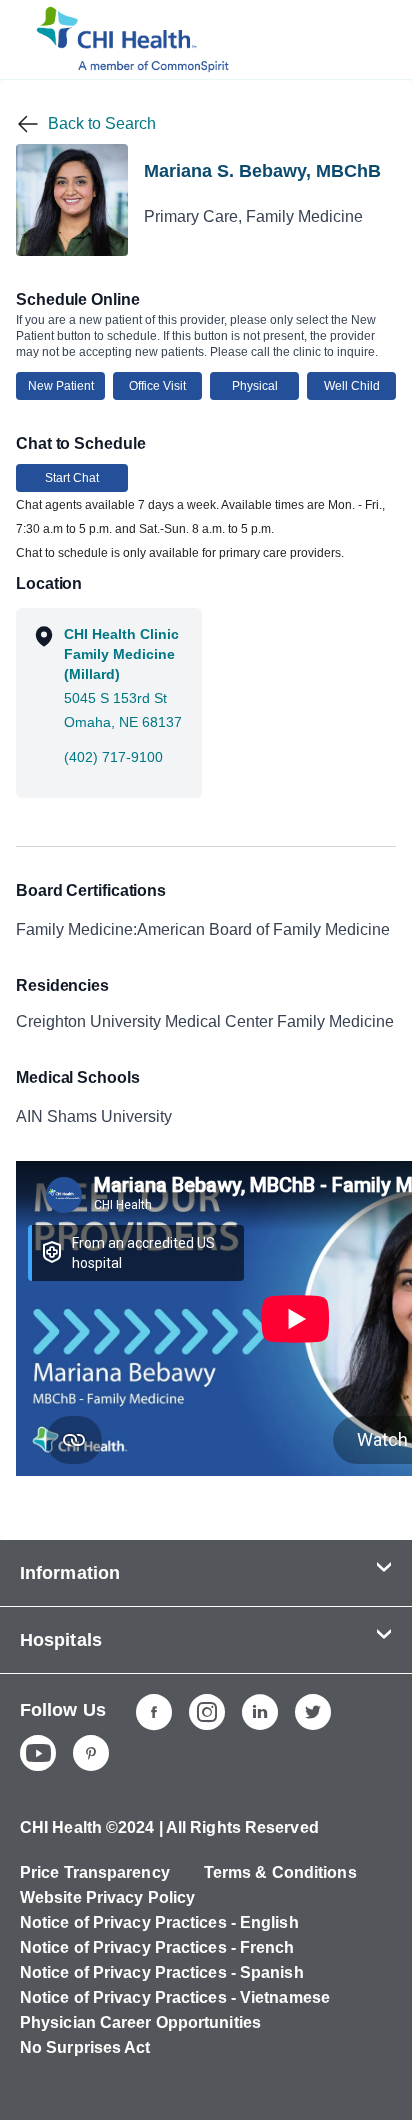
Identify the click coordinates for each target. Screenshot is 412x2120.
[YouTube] (38, 1753)
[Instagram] (207, 1712)
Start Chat (72, 478)
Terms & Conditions (280, 1872)
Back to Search (102, 123)
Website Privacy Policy (107, 1897)
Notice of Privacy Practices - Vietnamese (175, 1997)
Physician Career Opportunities (140, 2022)
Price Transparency (95, 1872)
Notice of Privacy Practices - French (157, 1947)
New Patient (61, 386)
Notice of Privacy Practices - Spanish (162, 1972)
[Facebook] (154, 1712)
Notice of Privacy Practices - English (159, 1922)
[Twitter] (313, 1712)
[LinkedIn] (260, 1712)
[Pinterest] (91, 1753)
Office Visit (157, 386)
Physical (255, 386)
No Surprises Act (85, 2047)
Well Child (352, 386)
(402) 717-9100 (113, 757)
